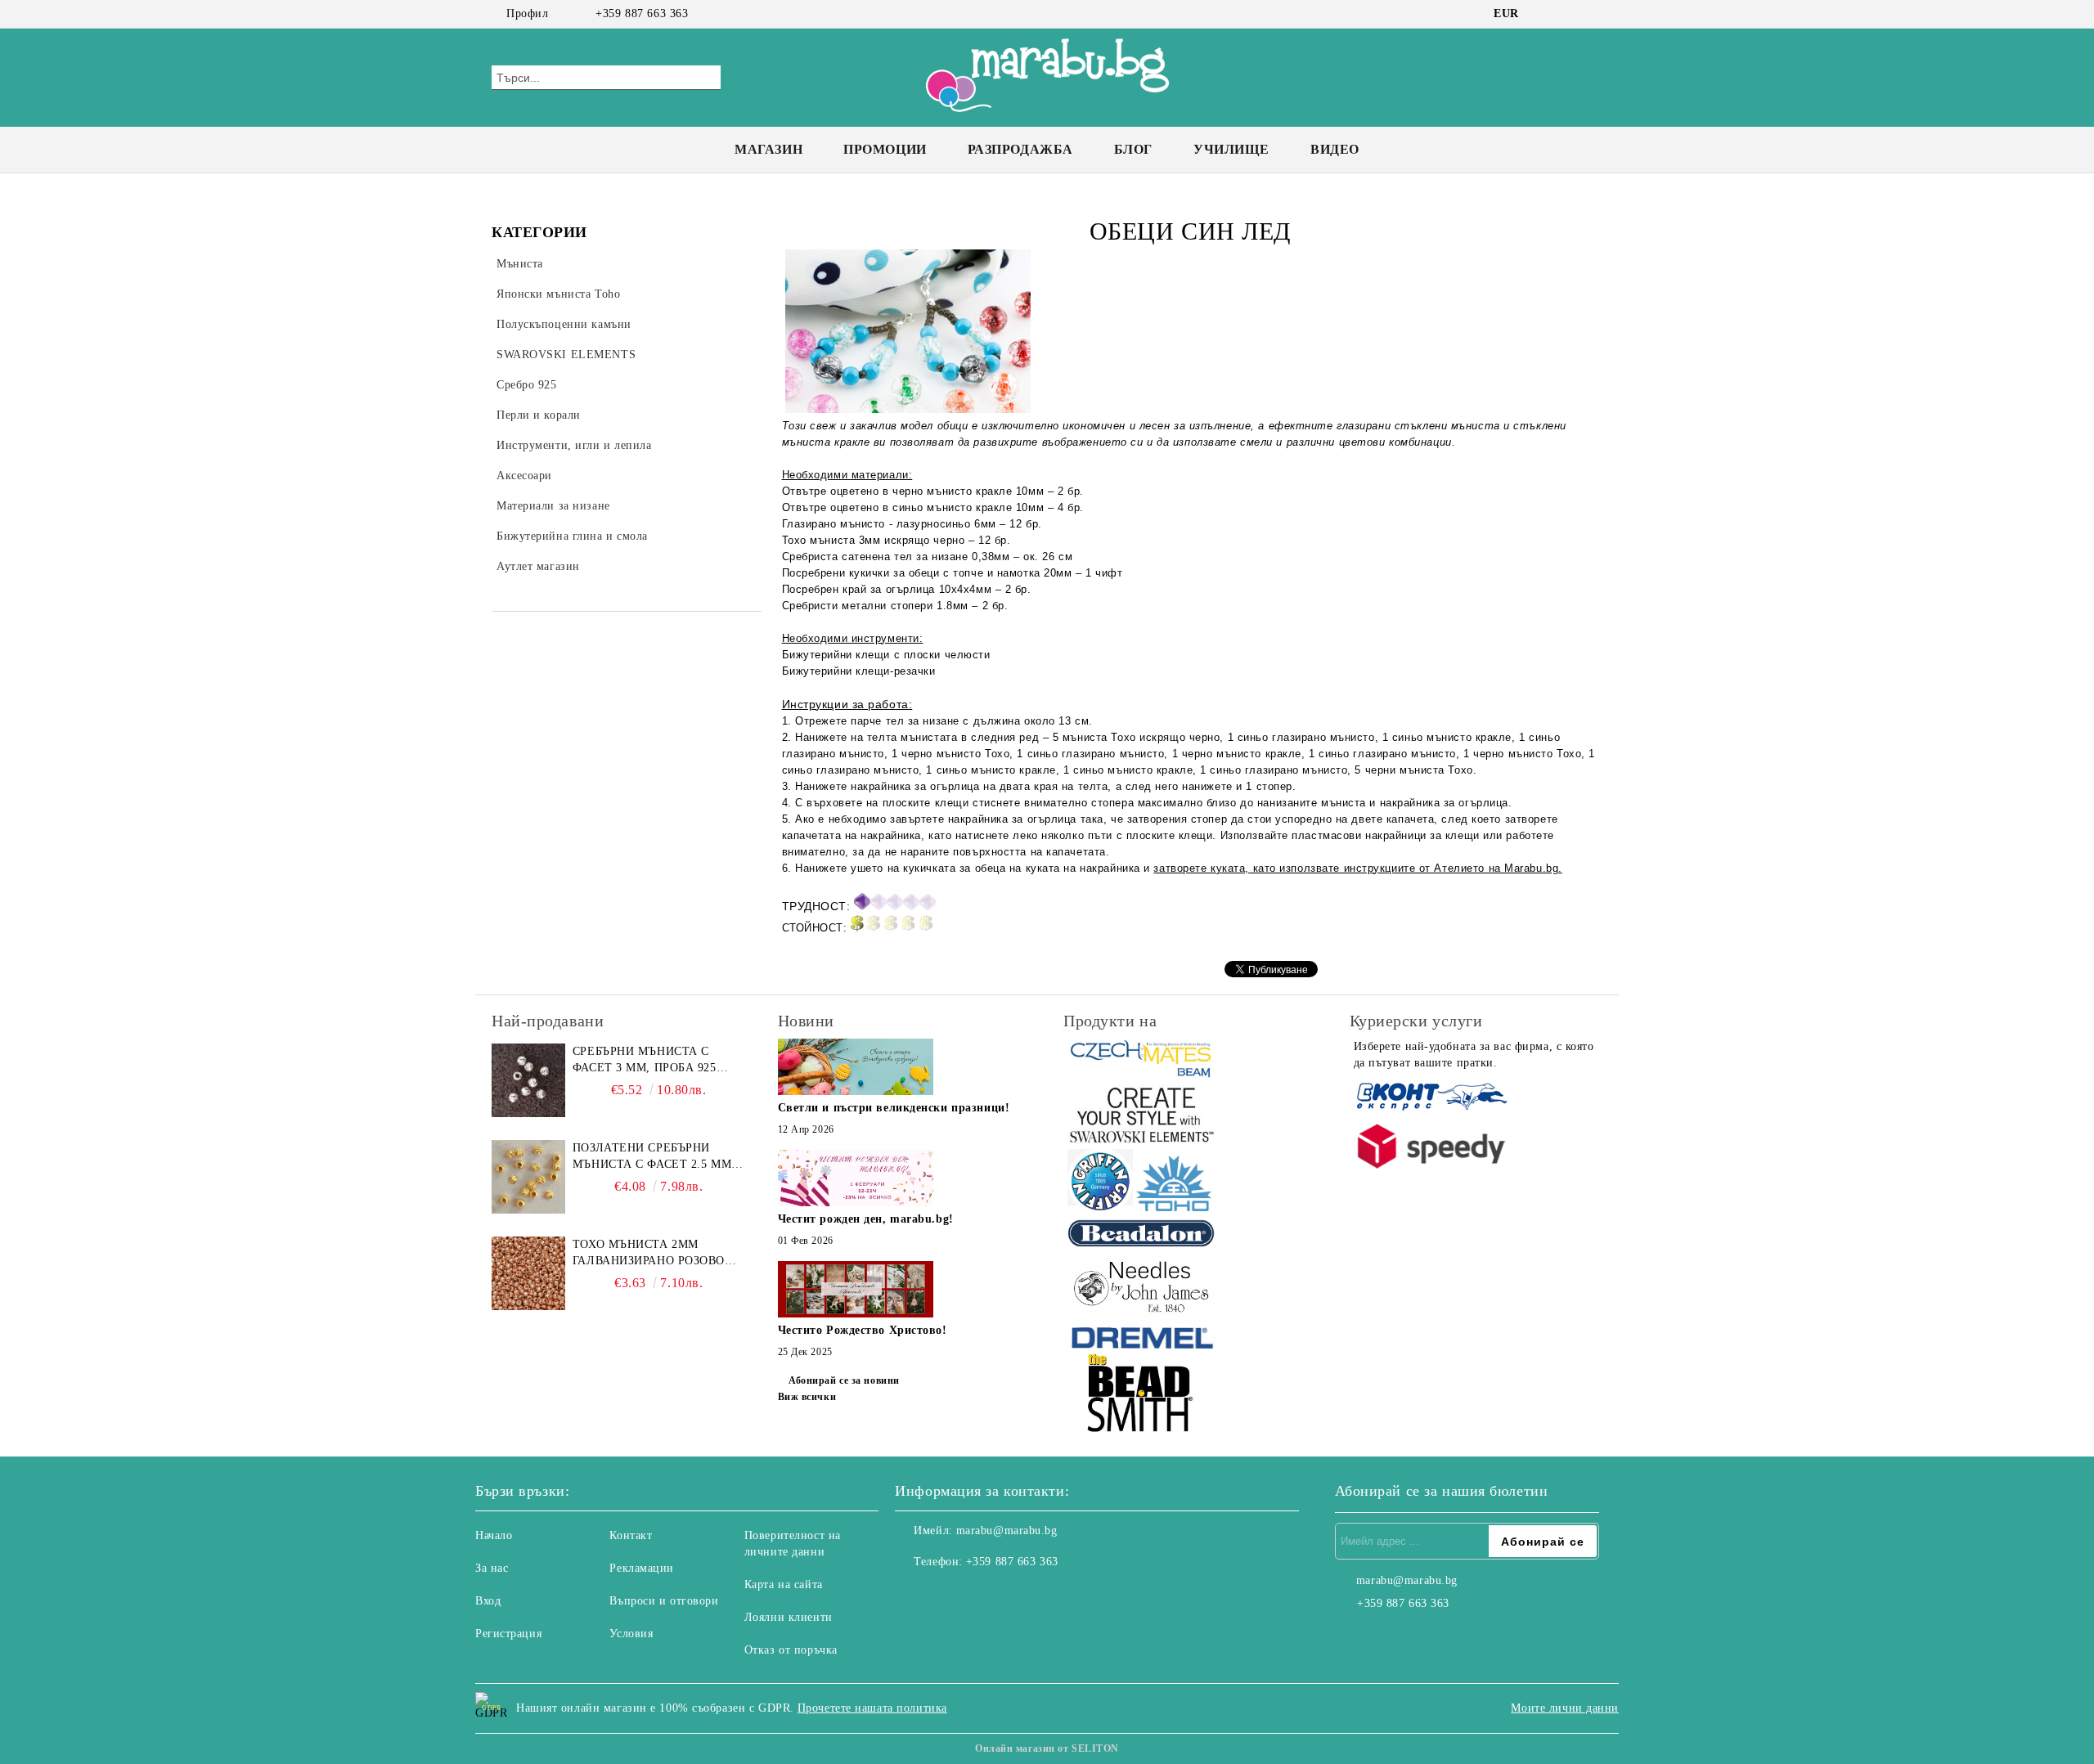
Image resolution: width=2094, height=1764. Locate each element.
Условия (631, 1634)
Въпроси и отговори (664, 1601)
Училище (1231, 149)
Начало (494, 1535)
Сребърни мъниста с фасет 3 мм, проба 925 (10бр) (645, 1061)
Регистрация (508, 1634)
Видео (1335, 149)
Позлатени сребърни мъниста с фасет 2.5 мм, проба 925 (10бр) (654, 1157)
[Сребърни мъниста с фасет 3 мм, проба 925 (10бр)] (528, 1080)
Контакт (631, 1535)
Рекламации (642, 1568)
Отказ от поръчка (791, 1650)
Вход (488, 1601)
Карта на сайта (784, 1584)
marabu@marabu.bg (1007, 1531)
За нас (492, 1568)
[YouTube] (1593, 14)
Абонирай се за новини (844, 1380)
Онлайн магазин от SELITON (1047, 1748)
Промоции (885, 149)
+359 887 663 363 (642, 13)
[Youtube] (980, 1595)
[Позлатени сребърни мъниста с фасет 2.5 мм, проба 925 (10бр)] (528, 1177)
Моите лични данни (1565, 1708)
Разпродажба (1020, 149)
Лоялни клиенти (789, 1617)
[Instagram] (1569, 14)
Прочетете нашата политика (872, 1708)
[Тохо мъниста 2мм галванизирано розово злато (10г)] (528, 1273)
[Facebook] (1544, 14)
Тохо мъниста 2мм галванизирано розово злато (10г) (649, 1254)
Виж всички (807, 1397)
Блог (1133, 149)
